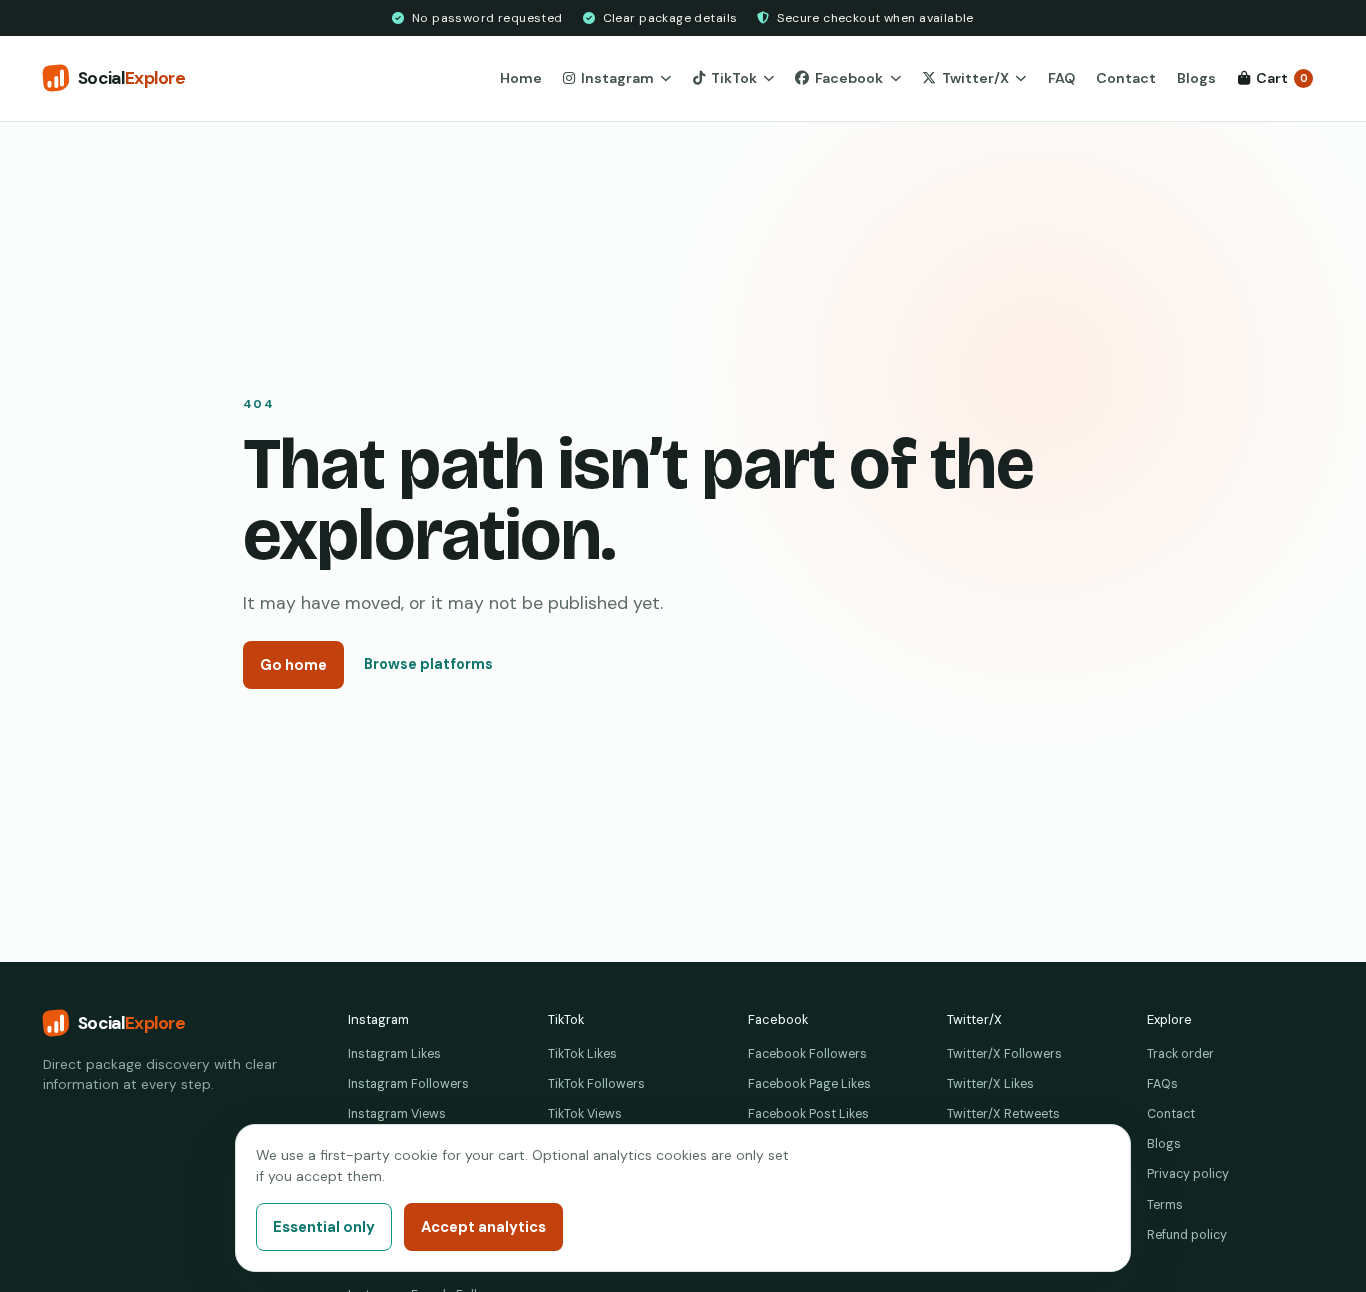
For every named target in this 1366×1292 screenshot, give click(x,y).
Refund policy (1187, 1235)
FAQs (1162, 1084)
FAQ (1061, 78)
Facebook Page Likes (809, 1084)
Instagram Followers (408, 1084)
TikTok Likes (582, 1054)
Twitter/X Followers (1004, 1054)
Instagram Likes (394, 1054)
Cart (1282, 78)
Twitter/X (975, 78)
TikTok (734, 78)
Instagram (617, 78)
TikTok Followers (596, 1084)
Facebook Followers (807, 1054)
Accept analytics (483, 1227)
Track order (1180, 1054)
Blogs (1196, 78)
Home (521, 78)
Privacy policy (1188, 1174)
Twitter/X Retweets (1003, 1114)
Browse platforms (428, 664)
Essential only (324, 1227)
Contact (1126, 78)
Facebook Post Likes (808, 1114)
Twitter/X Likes (990, 1084)
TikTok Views (585, 1114)
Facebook (849, 78)
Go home (293, 665)
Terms (1165, 1205)
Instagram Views (397, 1114)
